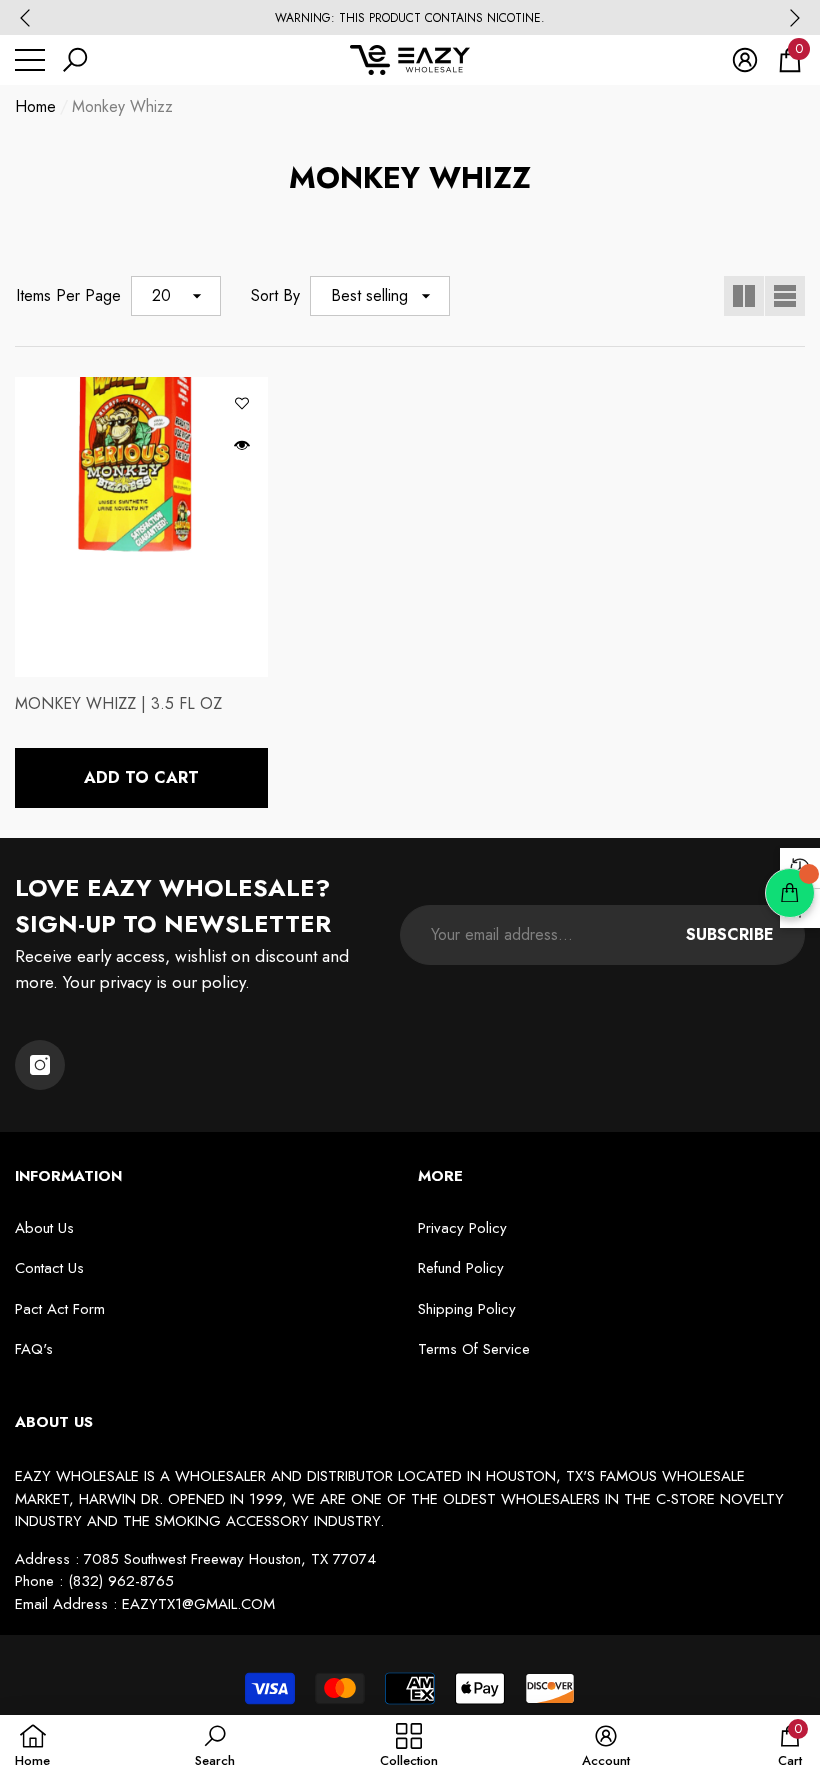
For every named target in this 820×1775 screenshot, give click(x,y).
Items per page (68, 295)
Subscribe (730, 934)
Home (35, 106)
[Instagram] (40, 1065)
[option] (410, 18)
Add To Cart (141, 777)
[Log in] (745, 60)
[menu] (30, 60)
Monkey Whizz (122, 106)
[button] (75, 60)
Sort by (275, 295)
